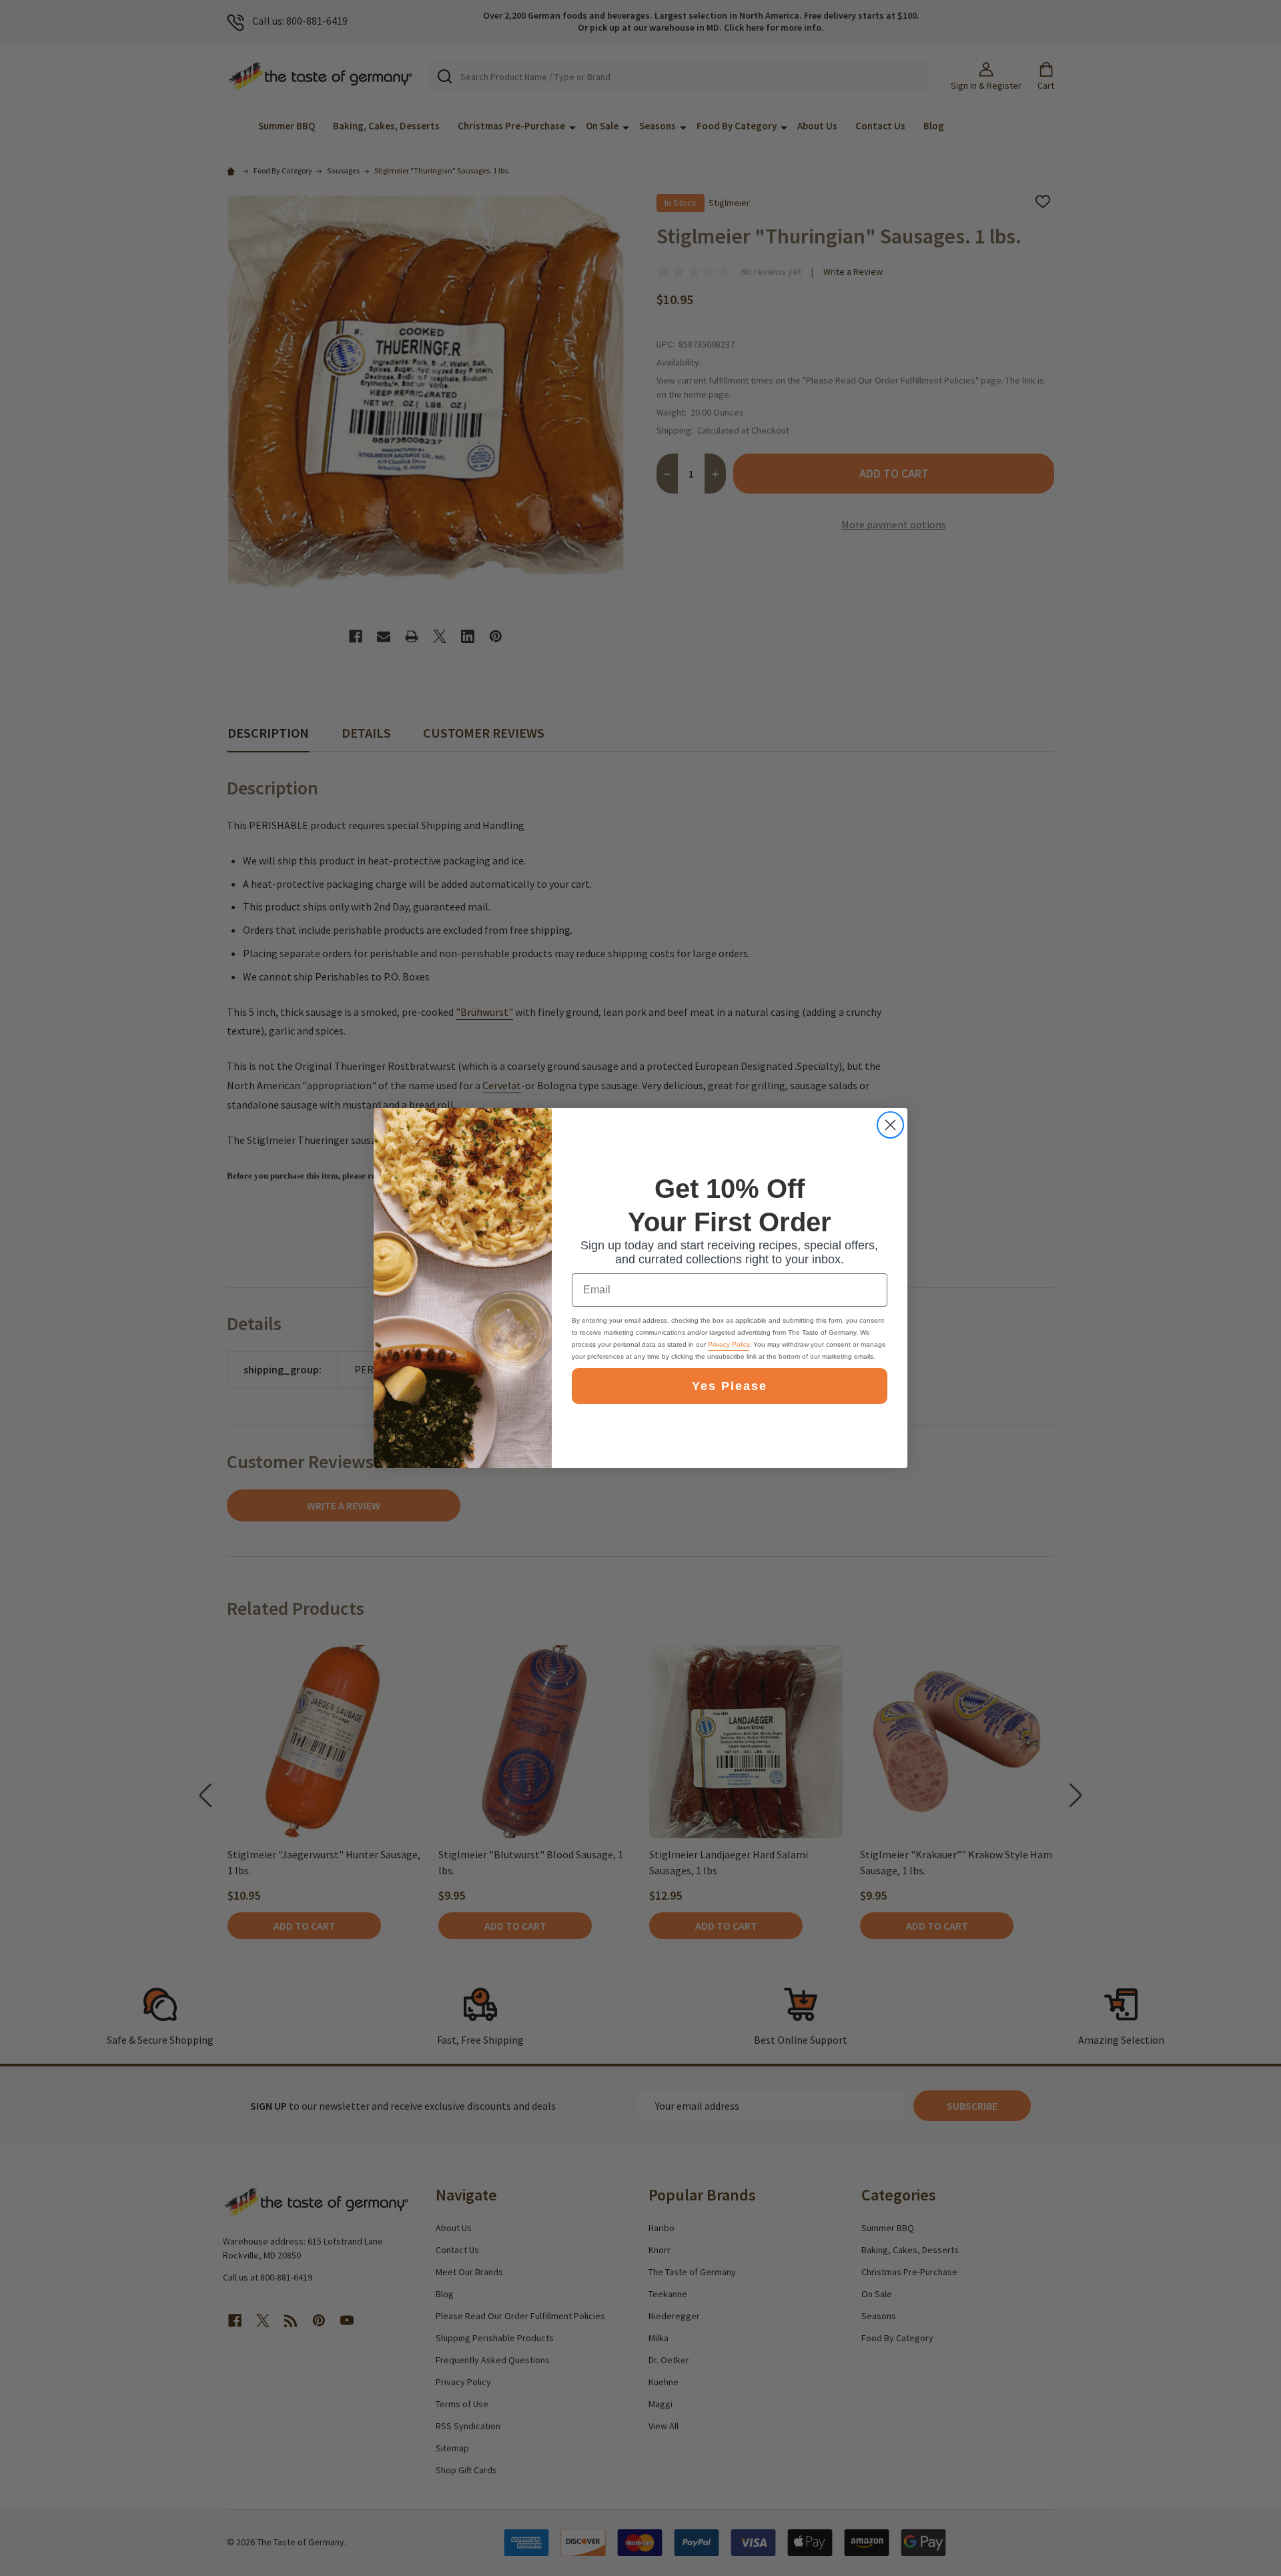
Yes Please (730, 1386)
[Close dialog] (890, 1125)
